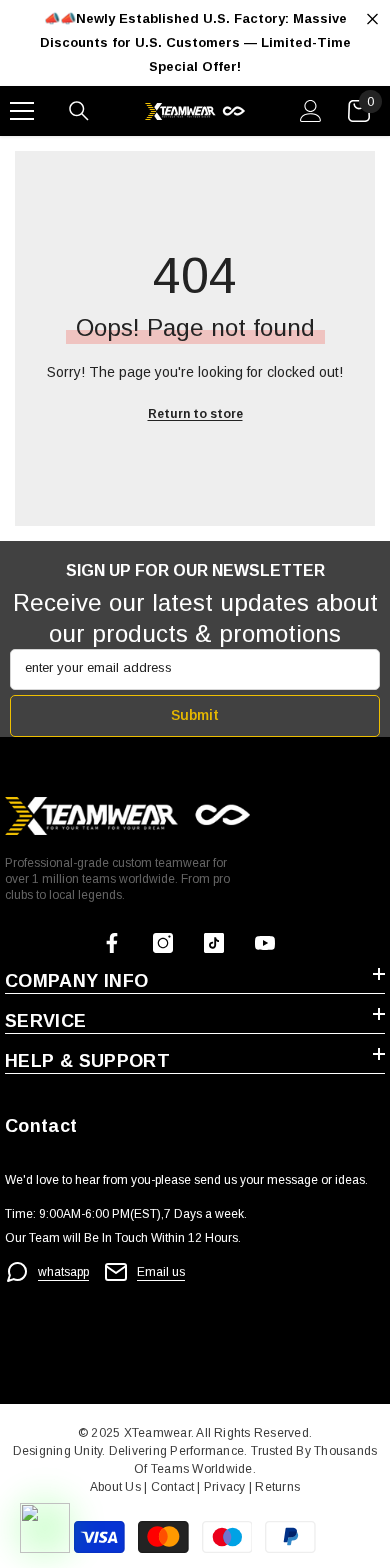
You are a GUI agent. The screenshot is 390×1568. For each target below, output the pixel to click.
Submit (195, 715)
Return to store (195, 414)
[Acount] (311, 111)
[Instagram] (163, 943)
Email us (161, 1272)
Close (372, 19)
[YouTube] (265, 943)
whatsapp (63, 1272)
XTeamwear (157, 1433)
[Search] (79, 111)
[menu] (22, 111)
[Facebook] (112, 943)
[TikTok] (214, 943)
